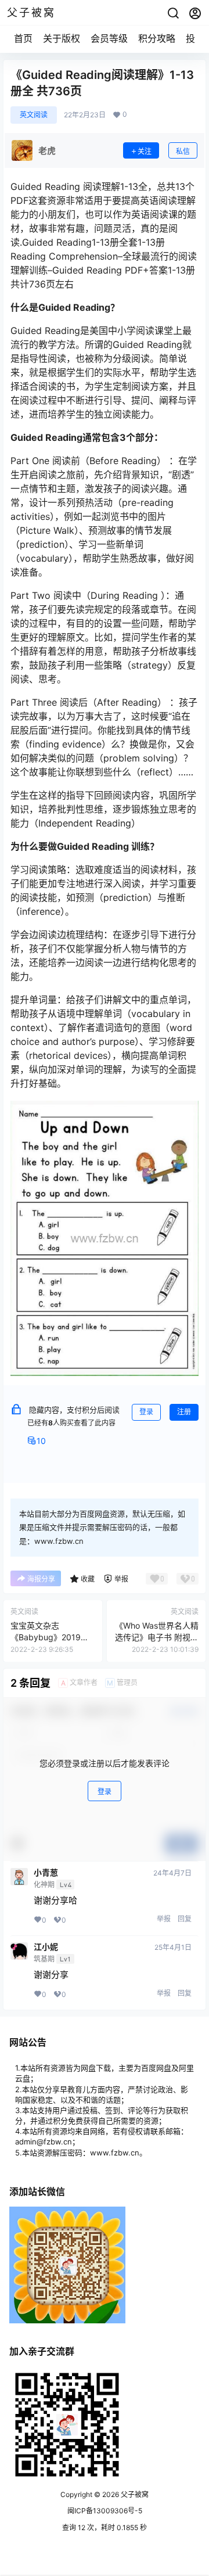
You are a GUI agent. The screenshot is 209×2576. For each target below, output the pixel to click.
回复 (185, 1919)
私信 (183, 151)
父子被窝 (134, 2494)
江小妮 (46, 1947)
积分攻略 (157, 38)
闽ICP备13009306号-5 (105, 2511)
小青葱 (46, 1873)
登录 (146, 1412)
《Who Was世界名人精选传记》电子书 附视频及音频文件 (157, 1637)
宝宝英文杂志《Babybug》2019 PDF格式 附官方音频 (48, 1637)
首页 (23, 38)
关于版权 (62, 38)
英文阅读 (34, 115)
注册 (184, 1412)
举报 (164, 1919)
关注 (145, 151)
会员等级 (109, 38)
